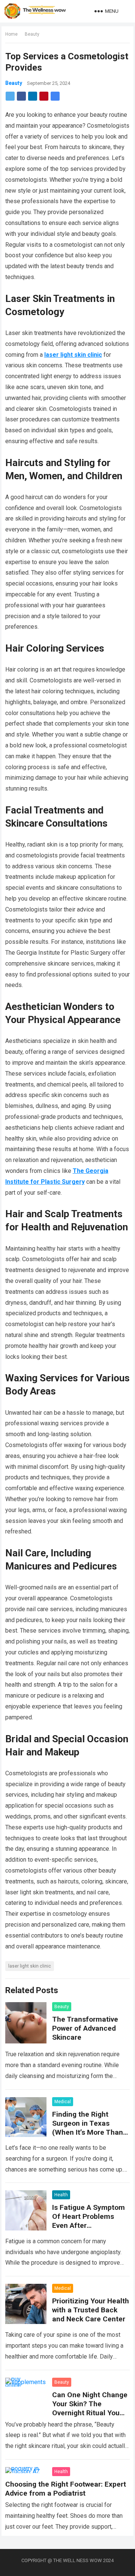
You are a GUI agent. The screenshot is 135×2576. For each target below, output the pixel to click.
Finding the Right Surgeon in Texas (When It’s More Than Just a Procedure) (88, 2128)
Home (11, 34)
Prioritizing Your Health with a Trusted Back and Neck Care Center (91, 2310)
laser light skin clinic (30, 1966)
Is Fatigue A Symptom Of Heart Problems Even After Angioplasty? (88, 2221)
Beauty (32, 34)
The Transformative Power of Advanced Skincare (85, 2028)
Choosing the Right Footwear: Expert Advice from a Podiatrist (66, 2489)
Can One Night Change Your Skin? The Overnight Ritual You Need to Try (90, 2408)
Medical (63, 2102)
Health (61, 2195)
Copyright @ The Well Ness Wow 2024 (67, 2560)
